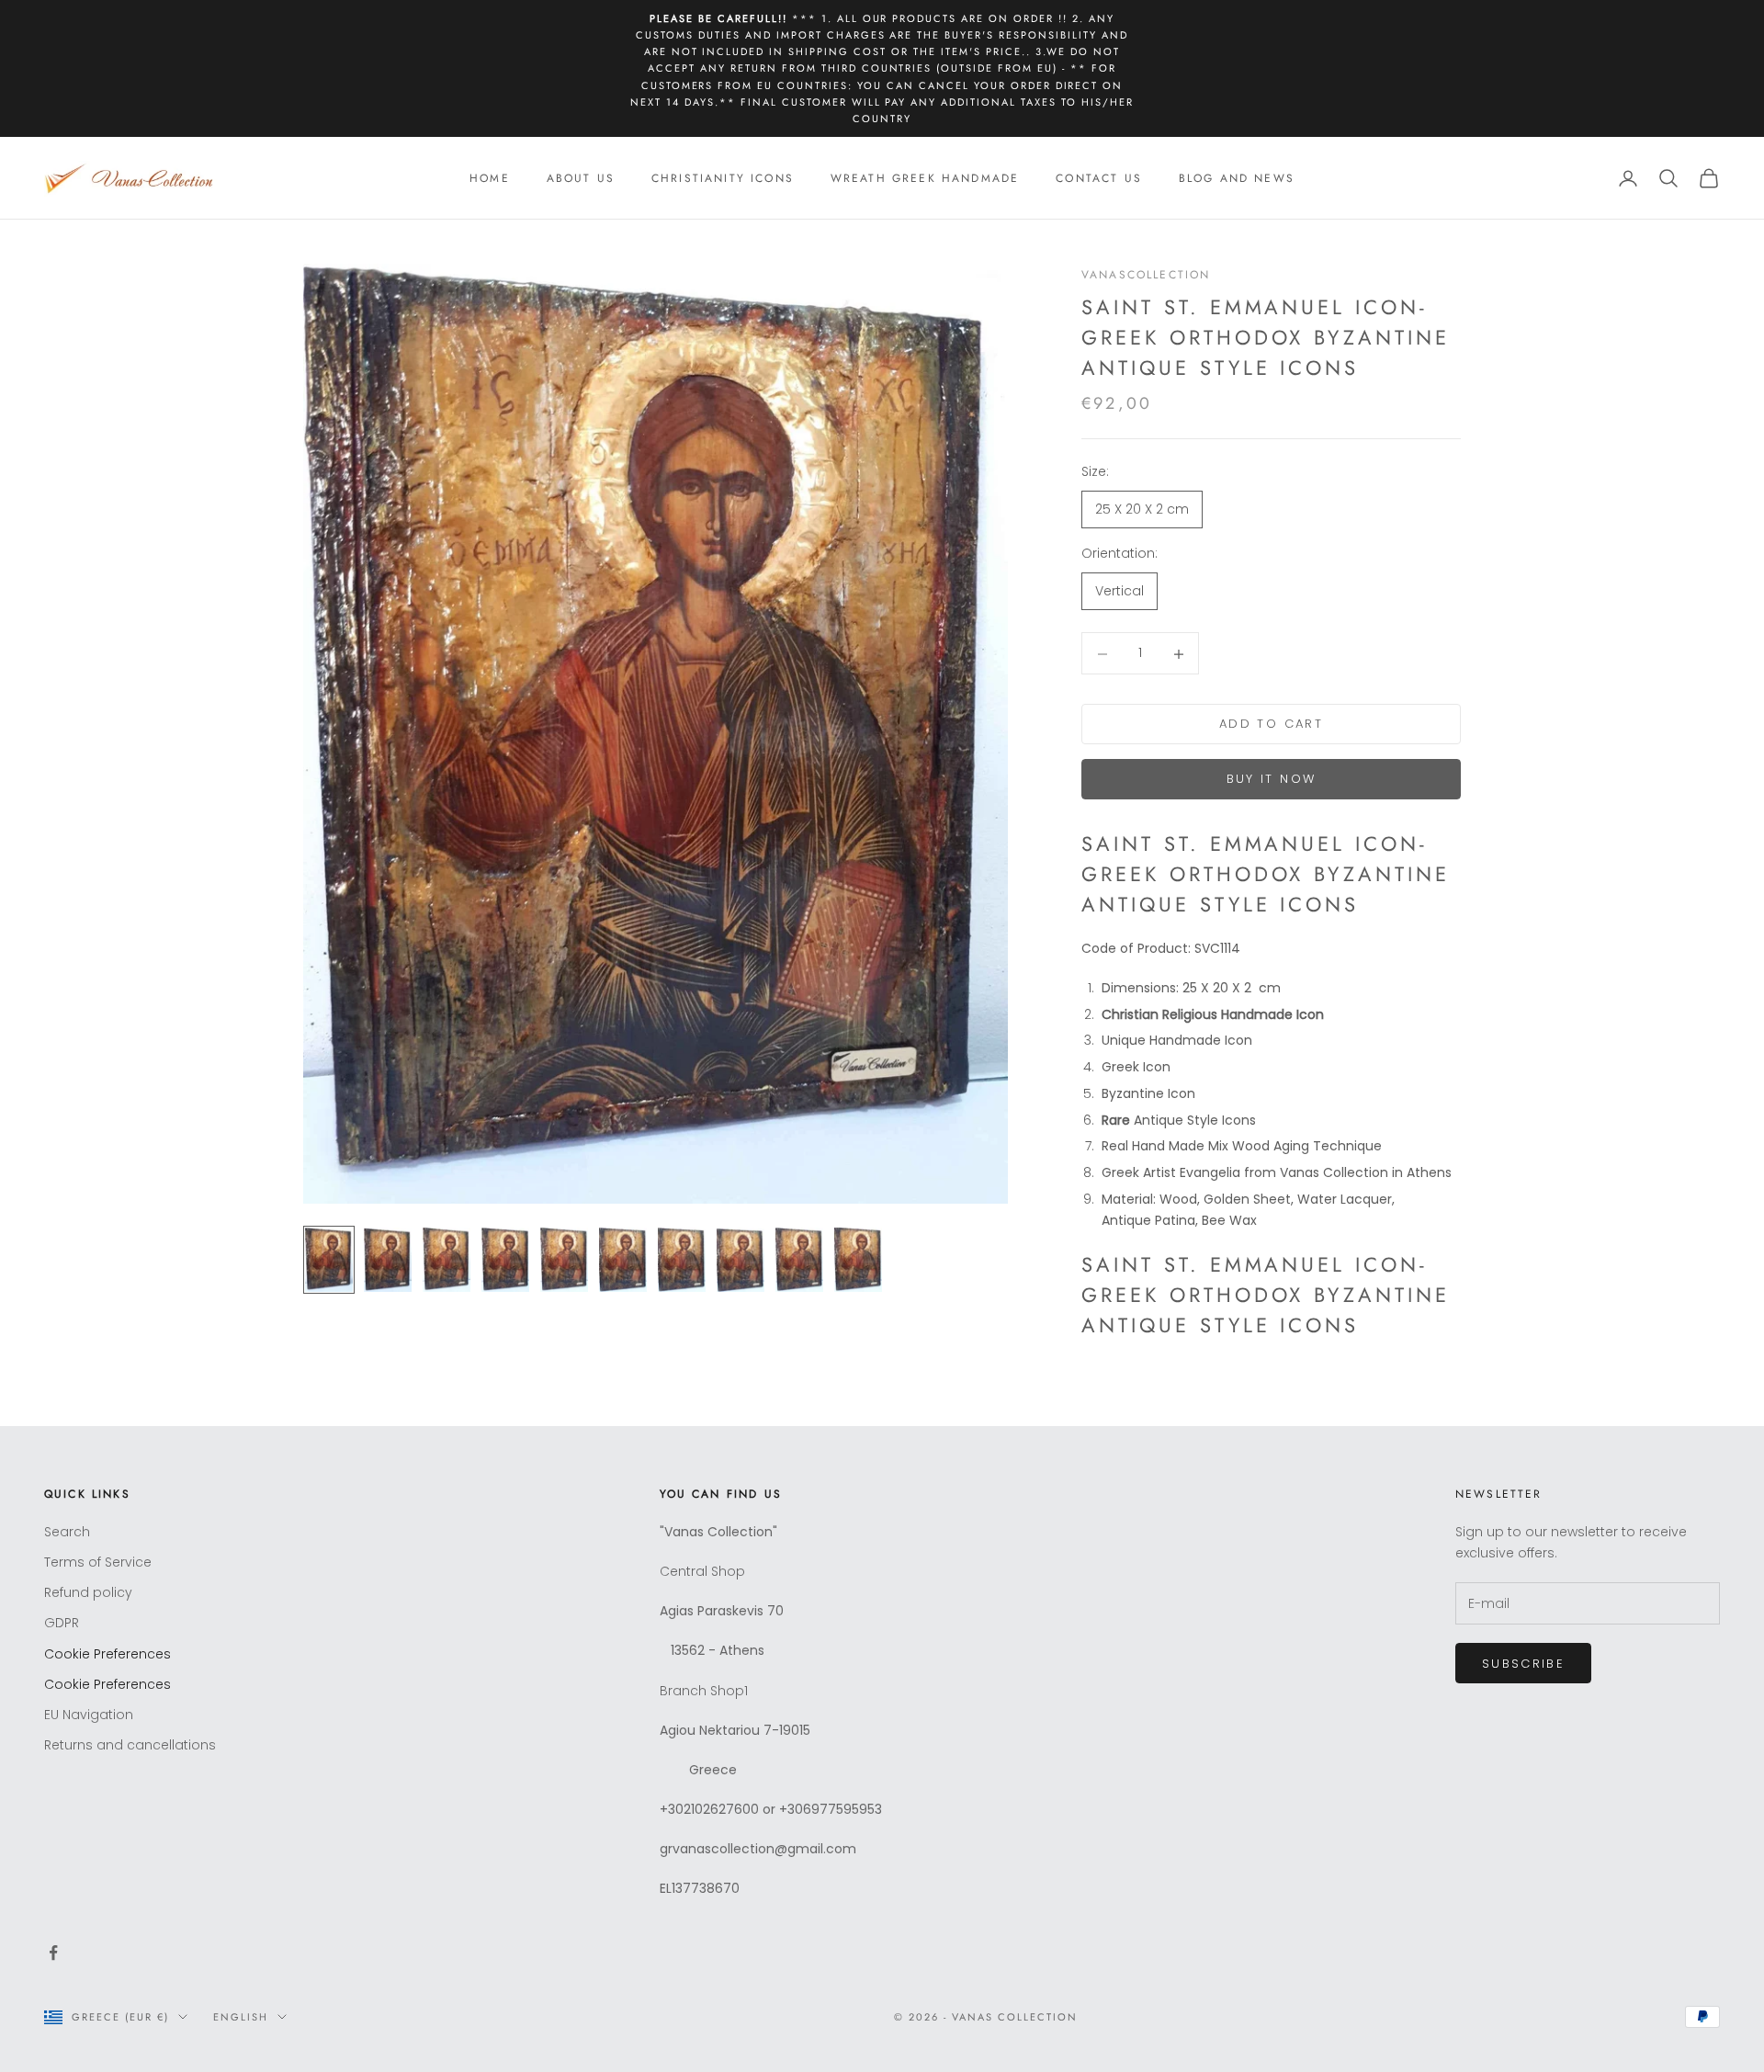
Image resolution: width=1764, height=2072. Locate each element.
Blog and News (1237, 178)
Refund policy (88, 1592)
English (241, 2017)
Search (67, 1532)
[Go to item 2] (388, 1260)
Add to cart (1271, 725)
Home (490, 178)
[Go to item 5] (564, 1260)
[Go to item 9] (799, 1260)
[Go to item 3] (447, 1260)
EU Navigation (89, 1715)
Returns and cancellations (130, 1745)
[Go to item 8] (741, 1260)
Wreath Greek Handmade (925, 178)
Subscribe (1523, 1664)
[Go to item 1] (329, 1260)
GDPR (62, 1623)
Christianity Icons (723, 178)
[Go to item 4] (505, 1260)
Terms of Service (98, 1562)
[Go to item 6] (623, 1260)
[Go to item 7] (682, 1260)
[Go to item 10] (858, 1260)
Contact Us (1099, 178)
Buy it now (1271, 780)
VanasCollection (1146, 275)
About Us (581, 178)
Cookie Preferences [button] (107, 1654)
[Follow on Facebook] (53, 1953)
